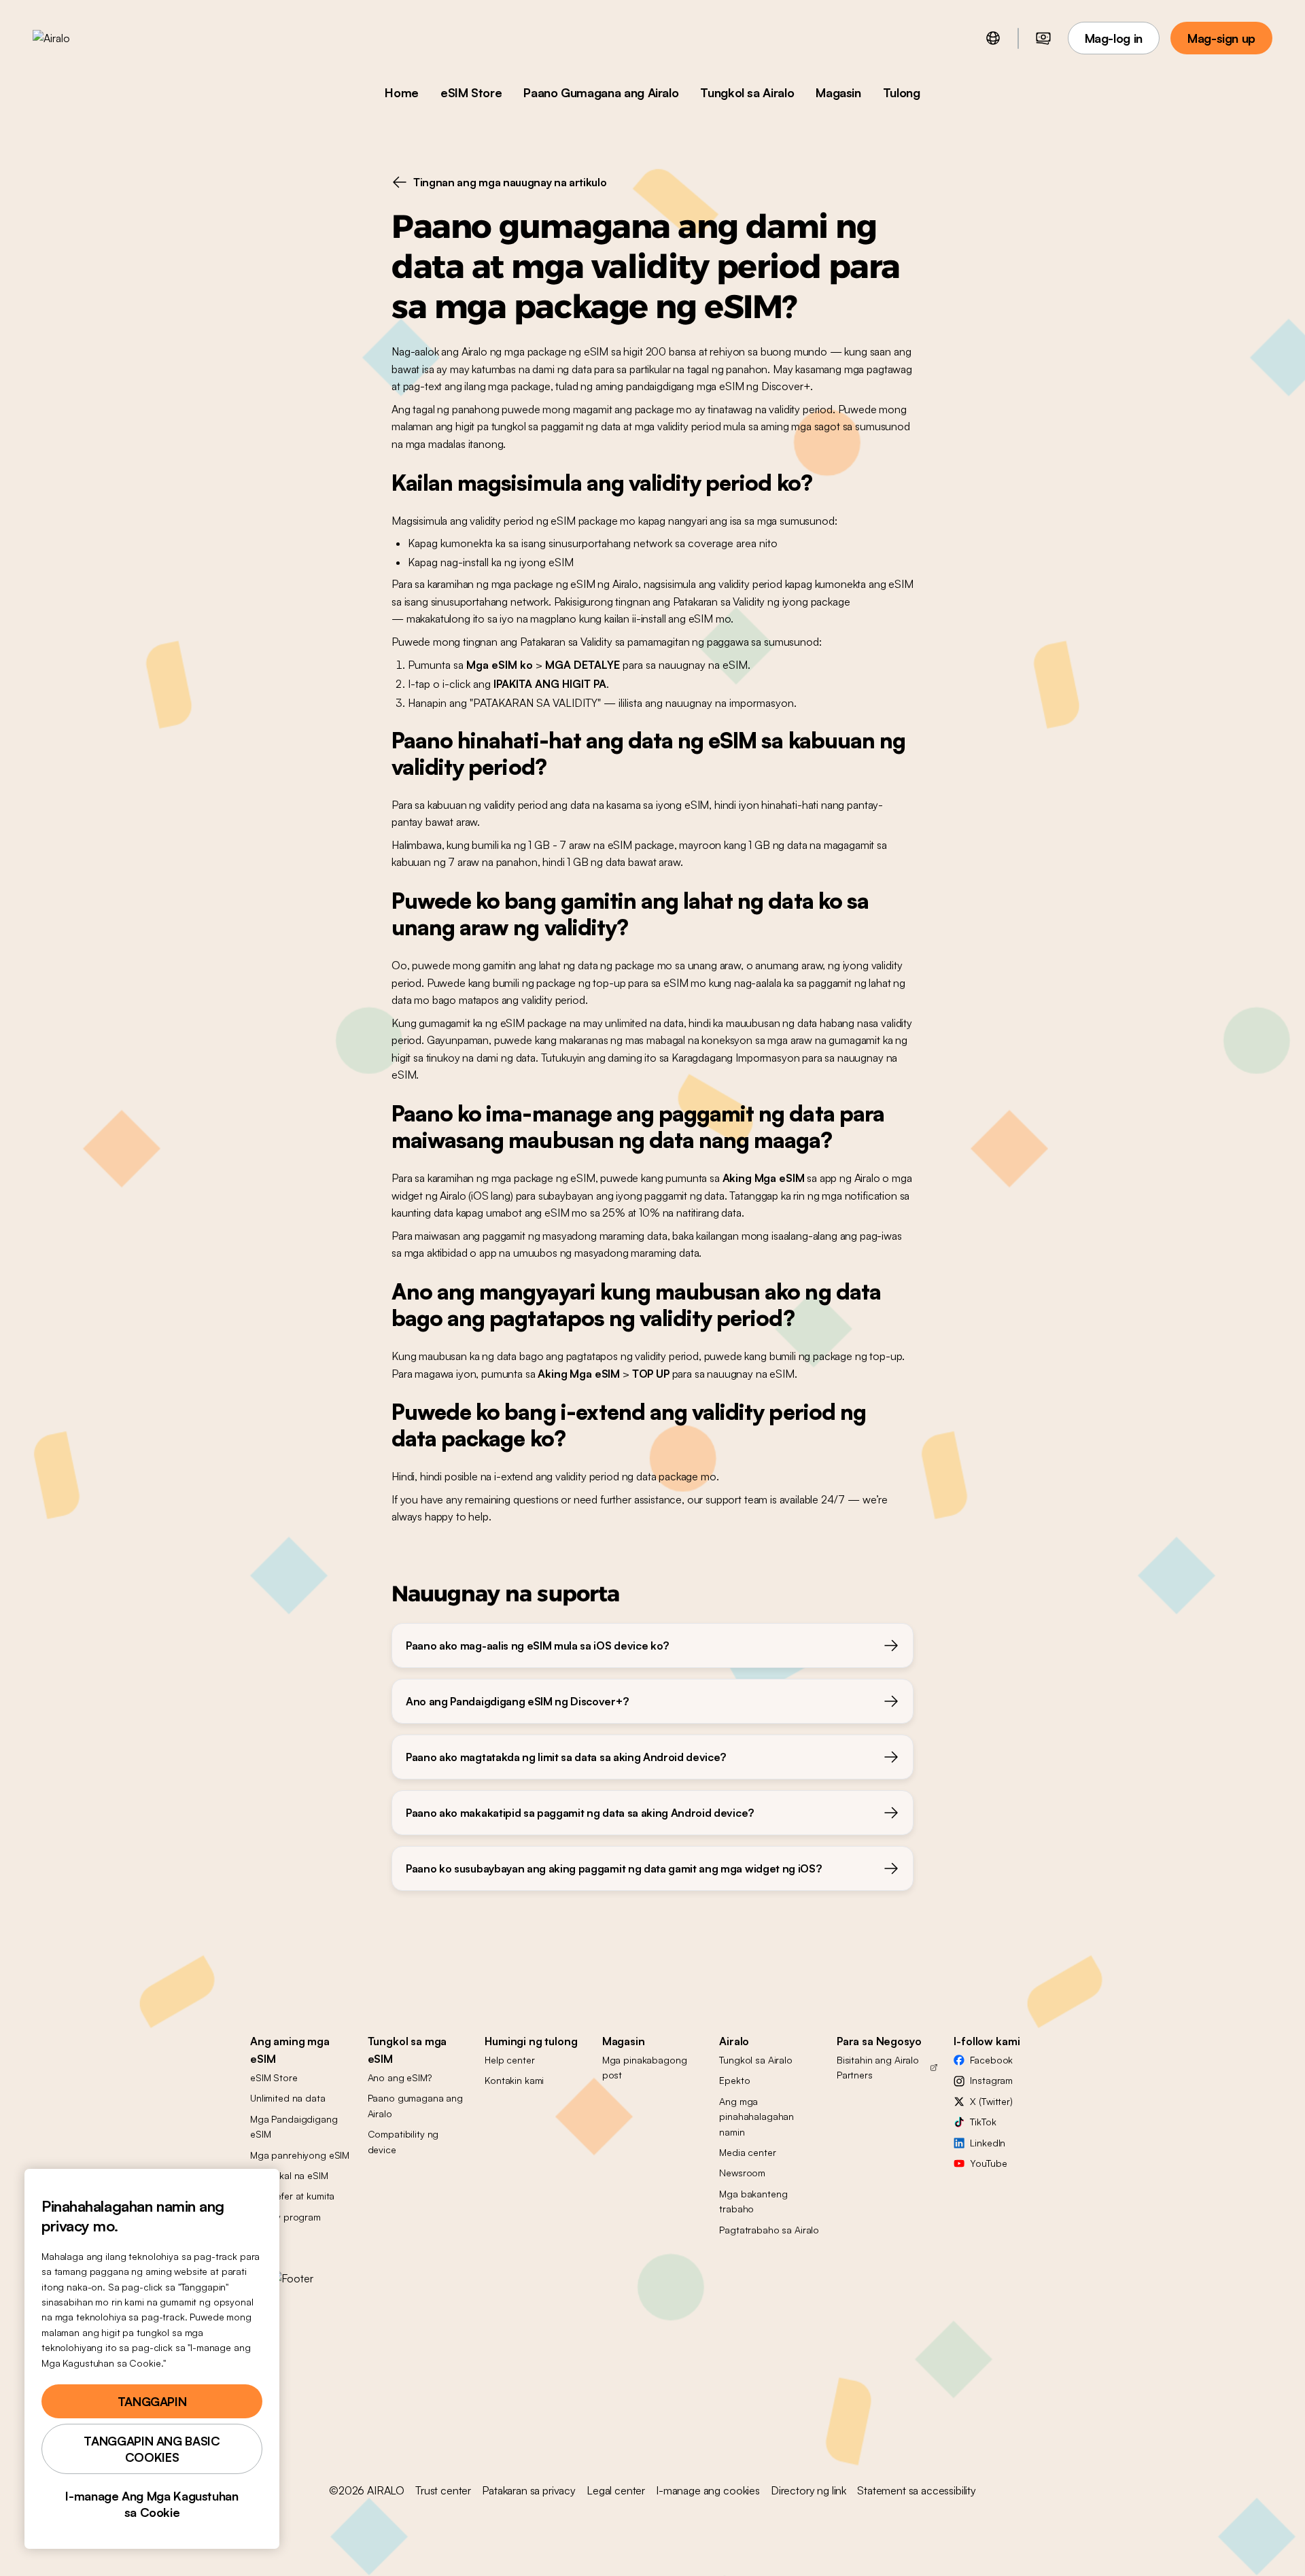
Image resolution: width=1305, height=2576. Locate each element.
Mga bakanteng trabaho (753, 2201)
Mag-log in (1114, 38)
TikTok (983, 2122)
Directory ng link (808, 2490)
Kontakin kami (514, 2080)
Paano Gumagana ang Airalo (601, 92)
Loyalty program (285, 2217)
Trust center (443, 2490)
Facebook (991, 2060)
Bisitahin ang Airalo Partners (878, 2067)
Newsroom (742, 2173)
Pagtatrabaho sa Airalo (769, 2230)
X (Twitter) (991, 2101)
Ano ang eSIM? (400, 2077)
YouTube (988, 2163)
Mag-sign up (1221, 38)
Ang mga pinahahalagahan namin (756, 2117)
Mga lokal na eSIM (289, 2175)
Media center (747, 2152)
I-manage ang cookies (708, 2490)
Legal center (616, 2490)
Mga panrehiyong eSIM (300, 2155)
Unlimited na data (288, 2098)
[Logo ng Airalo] (73, 38)
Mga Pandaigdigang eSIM (294, 2126)
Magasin (838, 92)
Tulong (902, 92)
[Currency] (1043, 38)
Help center (509, 2060)
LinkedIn (988, 2143)
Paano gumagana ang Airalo (415, 2105)
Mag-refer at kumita (292, 2196)
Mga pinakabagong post (645, 2067)
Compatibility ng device (403, 2141)
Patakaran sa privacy (529, 2490)
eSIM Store (471, 92)
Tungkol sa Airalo (747, 92)
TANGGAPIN (152, 2401)
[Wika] (993, 38)
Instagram (991, 2080)
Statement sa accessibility (917, 2490)
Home (402, 92)
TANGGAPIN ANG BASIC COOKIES (152, 2449)
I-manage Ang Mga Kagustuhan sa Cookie (152, 2504)
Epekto (734, 2080)
